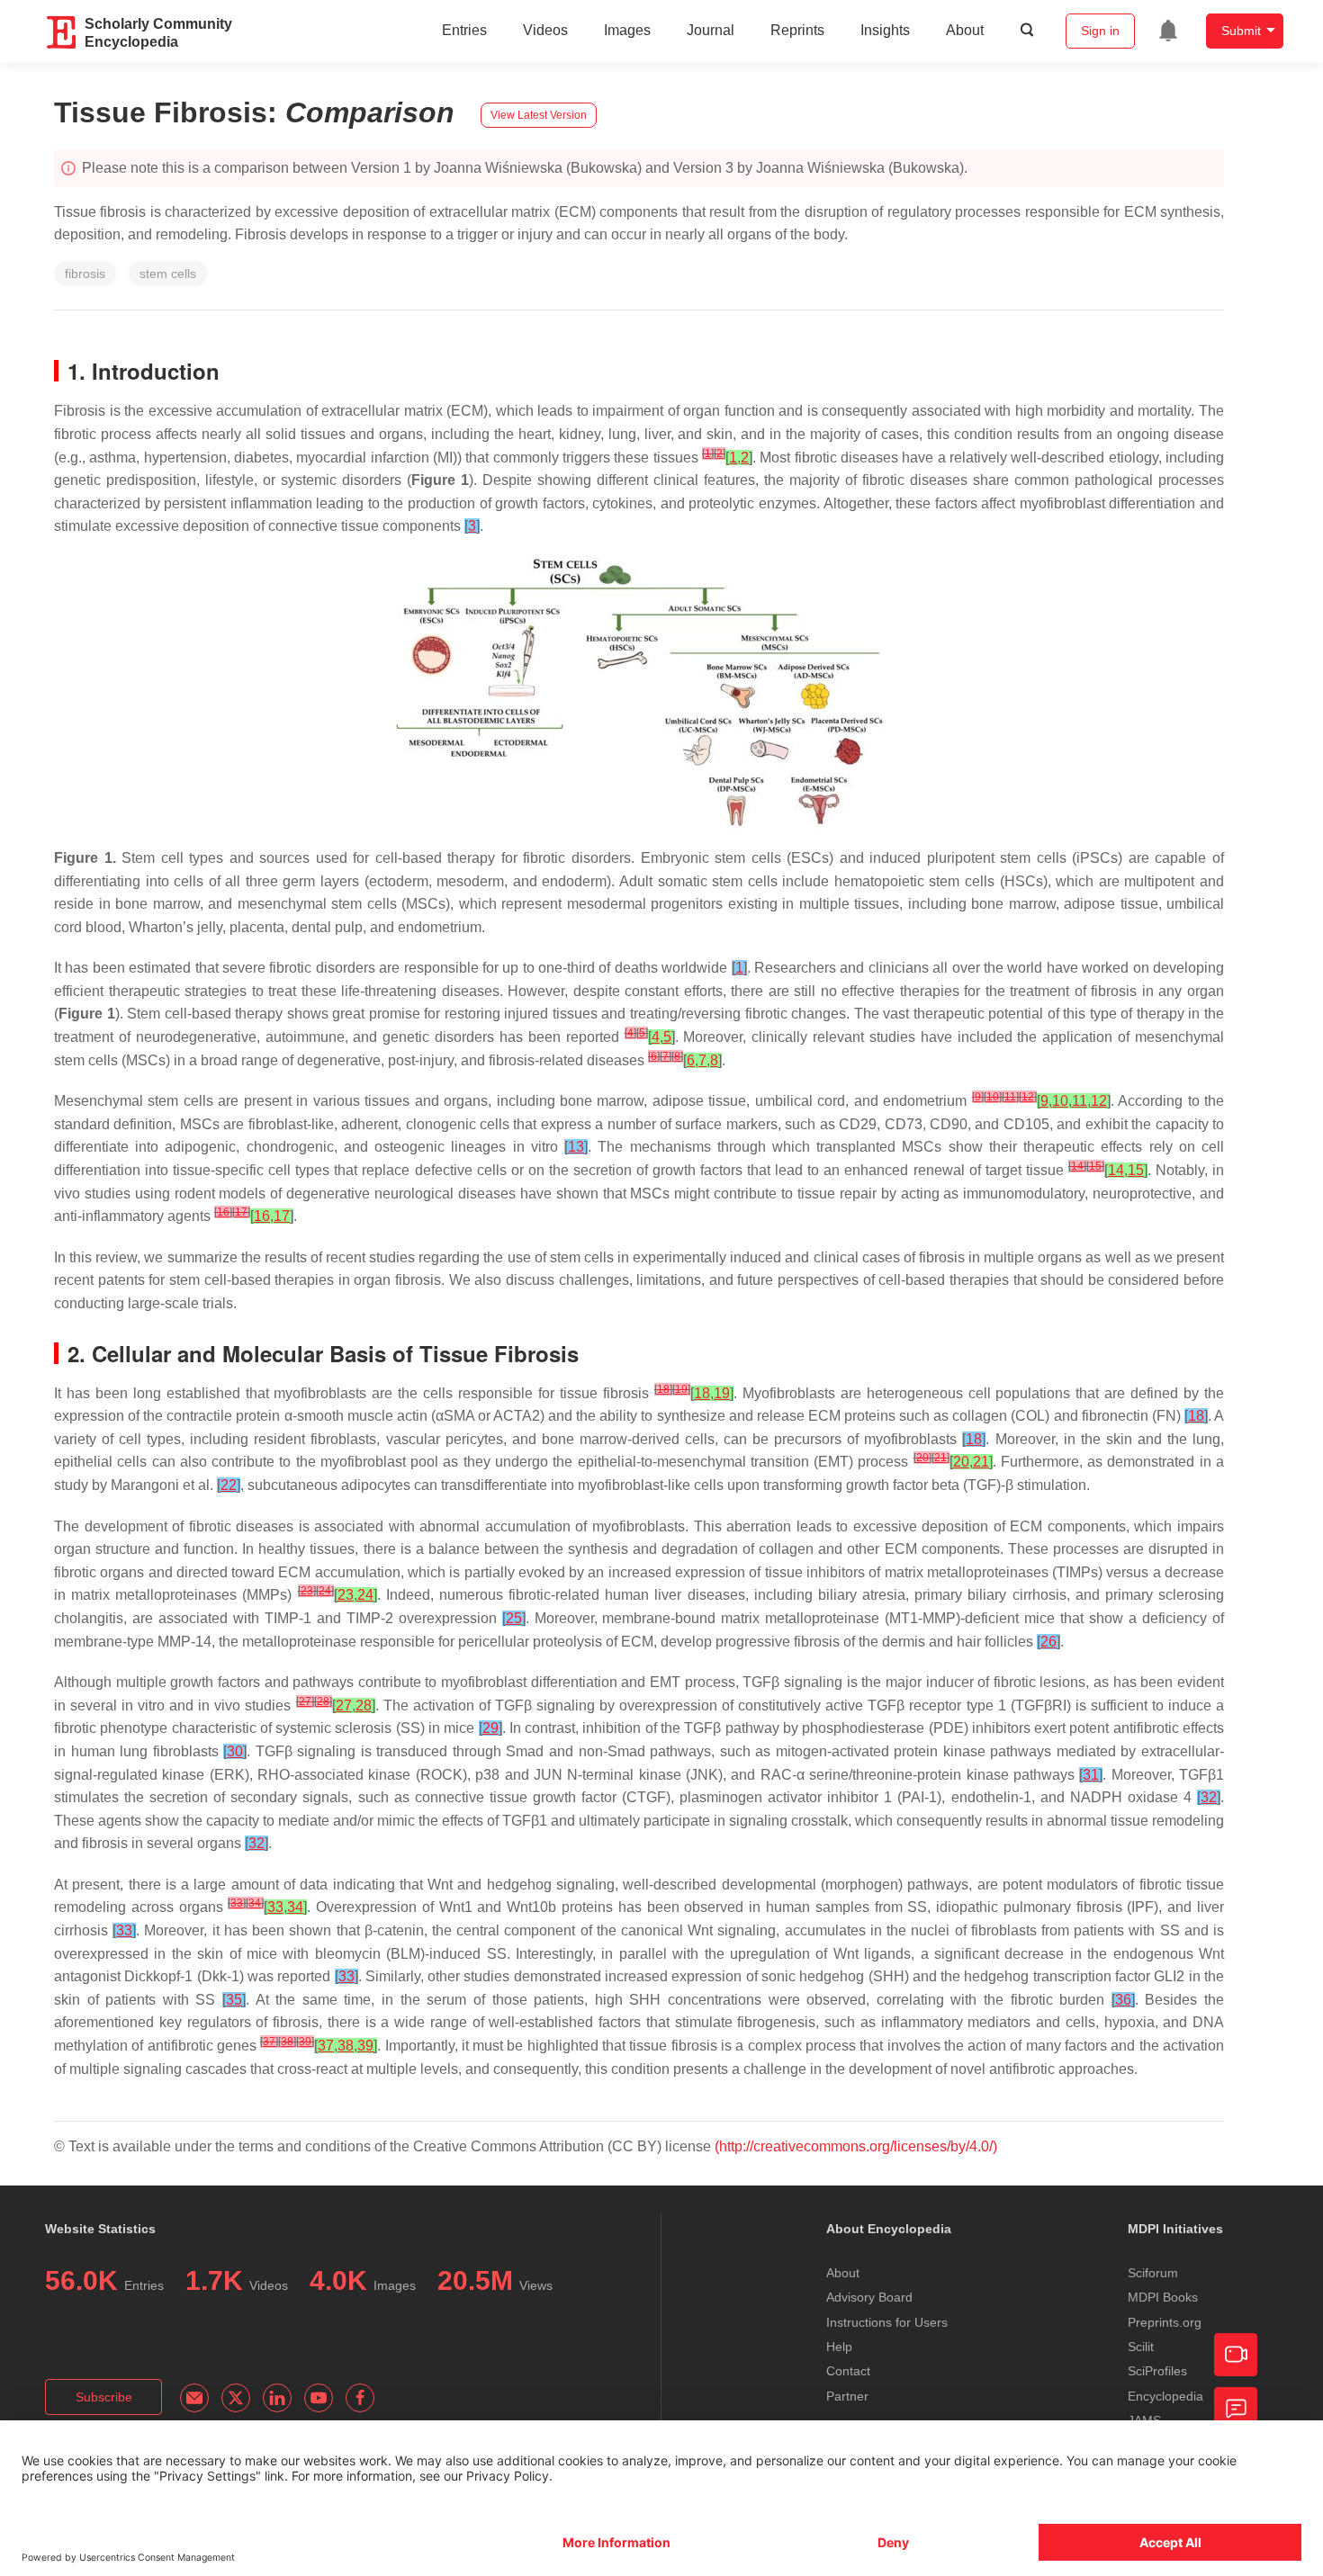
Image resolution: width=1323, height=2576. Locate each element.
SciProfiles (1157, 2371)
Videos (545, 30)
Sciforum (1153, 2273)
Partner (847, 2396)
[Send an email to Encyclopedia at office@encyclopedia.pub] (194, 2398)
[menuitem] (1168, 31)
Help (839, 2347)
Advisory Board (869, 2297)
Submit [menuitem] (1241, 31)
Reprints (797, 30)
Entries (464, 30)
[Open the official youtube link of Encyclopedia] (319, 2398)
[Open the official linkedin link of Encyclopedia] (277, 2398)
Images (627, 30)
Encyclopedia (1165, 2396)
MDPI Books (1163, 2297)
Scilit (1141, 2347)
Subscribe (104, 2397)
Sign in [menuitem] (1100, 31)
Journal (711, 30)
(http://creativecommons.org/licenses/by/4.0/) (856, 2146)
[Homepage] (62, 32)
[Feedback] (1236, 2409)
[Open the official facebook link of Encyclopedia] (360, 2398)
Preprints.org (1165, 2322)
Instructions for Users (887, 2322)
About (965, 30)
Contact (848, 2371)
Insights (885, 30)
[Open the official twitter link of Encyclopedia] (236, 2398)
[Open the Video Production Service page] (1236, 2355)
